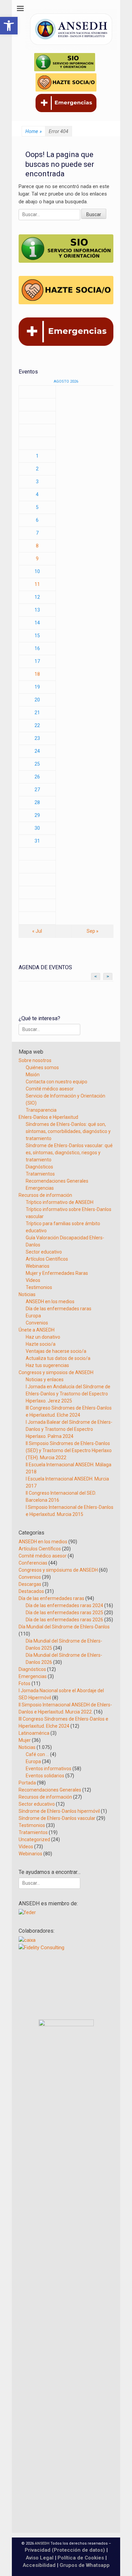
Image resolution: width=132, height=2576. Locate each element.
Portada (27, 1783)
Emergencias (40, 1188)
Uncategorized (34, 1839)
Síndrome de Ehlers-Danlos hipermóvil (59, 1811)
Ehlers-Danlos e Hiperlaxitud (48, 1117)
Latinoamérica (34, 1733)
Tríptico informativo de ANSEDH (60, 1202)
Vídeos (33, 1280)
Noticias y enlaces (45, 1380)
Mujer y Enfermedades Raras (57, 1273)
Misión (33, 1075)
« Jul (37, 931)
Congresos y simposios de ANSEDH (56, 1372)
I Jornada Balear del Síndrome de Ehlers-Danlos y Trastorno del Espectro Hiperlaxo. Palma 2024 (69, 1429)
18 (37, 674)
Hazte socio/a (41, 1344)
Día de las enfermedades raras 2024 (64, 1605)
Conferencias (33, 1563)
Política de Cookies (81, 2558)
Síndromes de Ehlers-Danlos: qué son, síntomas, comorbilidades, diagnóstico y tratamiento (68, 1131)
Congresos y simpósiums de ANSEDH (58, 1570)
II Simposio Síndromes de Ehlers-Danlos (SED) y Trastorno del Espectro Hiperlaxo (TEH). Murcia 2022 (69, 1450)
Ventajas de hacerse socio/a (56, 1351)
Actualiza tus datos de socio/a (58, 1358)
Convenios (37, 1323)
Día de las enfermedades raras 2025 (64, 1613)
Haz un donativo (43, 1337)
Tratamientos (40, 1174)
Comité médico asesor (50, 1089)
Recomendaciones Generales (57, 1181)
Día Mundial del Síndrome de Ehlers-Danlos (64, 1627)
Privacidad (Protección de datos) (65, 2550)
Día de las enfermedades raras (59, 1309)
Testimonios (39, 1287)
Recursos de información (45, 1195)
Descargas (30, 1584)
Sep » (93, 931)
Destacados (31, 1591)
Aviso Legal (40, 2558)
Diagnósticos (39, 1167)
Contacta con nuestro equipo (57, 1082)
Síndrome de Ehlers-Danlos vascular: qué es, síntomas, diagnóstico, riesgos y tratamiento (69, 1153)
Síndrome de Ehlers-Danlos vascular (57, 1818)
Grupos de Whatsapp (85, 2565)
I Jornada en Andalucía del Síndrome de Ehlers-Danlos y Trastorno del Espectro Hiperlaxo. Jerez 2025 (68, 1394)
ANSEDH (42, 2543)
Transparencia (41, 1110)
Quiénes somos (42, 1067)
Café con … (37, 1754)
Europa (33, 1316)
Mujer (25, 1740)
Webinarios (38, 1266)
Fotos (25, 1683)
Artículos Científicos (47, 1259)
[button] (9, 26)
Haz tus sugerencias (47, 1365)
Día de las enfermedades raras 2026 (64, 1620)
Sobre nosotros (35, 1060)
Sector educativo (44, 1252)
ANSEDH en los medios (50, 1302)
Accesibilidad (40, 2565)
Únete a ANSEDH (37, 1330)
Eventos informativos (49, 1769)
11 (37, 584)
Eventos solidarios (45, 1776)
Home (34, 131)
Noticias (27, 1294)
